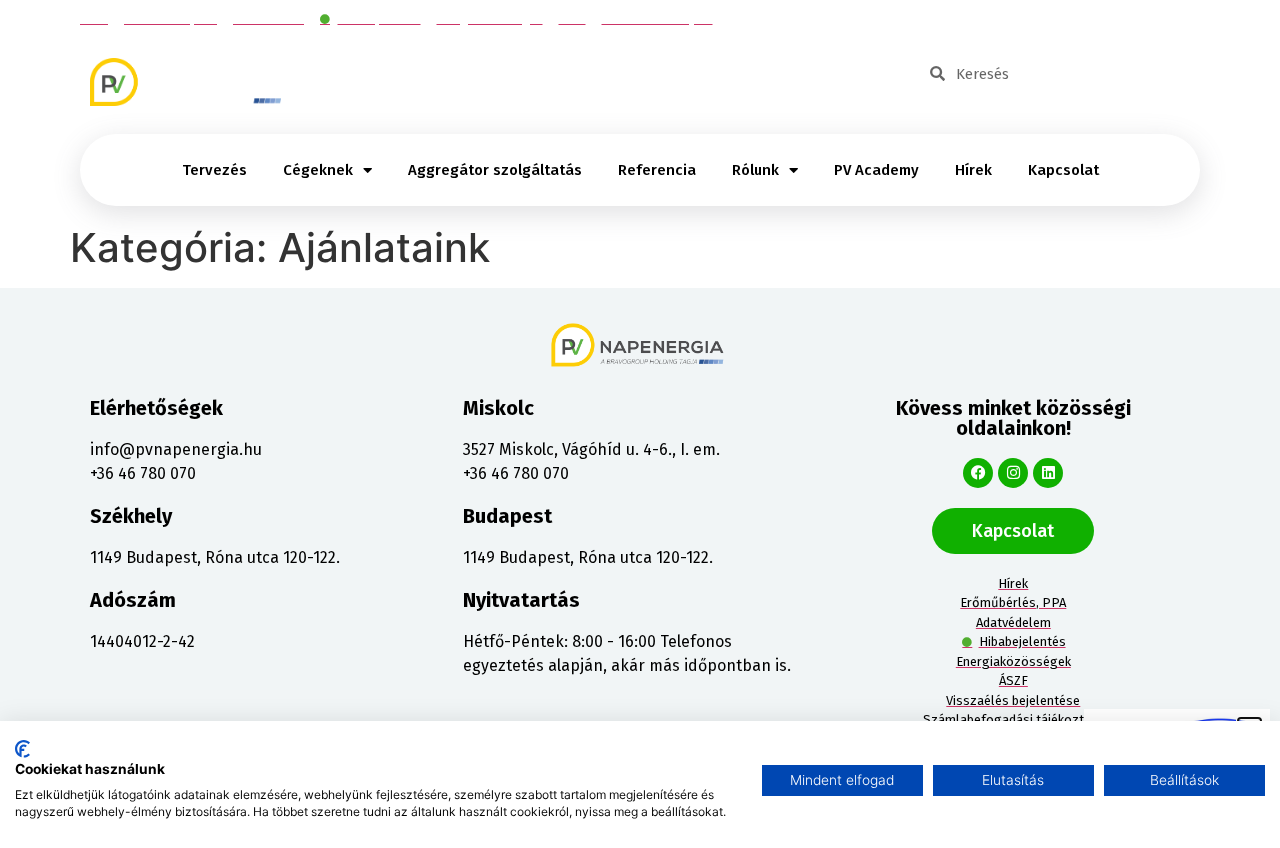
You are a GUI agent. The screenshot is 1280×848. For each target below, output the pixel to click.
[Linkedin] (1048, 473)
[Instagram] (1013, 473)
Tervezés (214, 170)
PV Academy (876, 170)
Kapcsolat (1063, 170)
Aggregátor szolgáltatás (495, 170)
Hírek (973, 170)
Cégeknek (318, 170)
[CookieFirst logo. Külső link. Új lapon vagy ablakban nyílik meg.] (22, 749)
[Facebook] (978, 473)
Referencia (657, 170)
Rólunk (755, 170)
